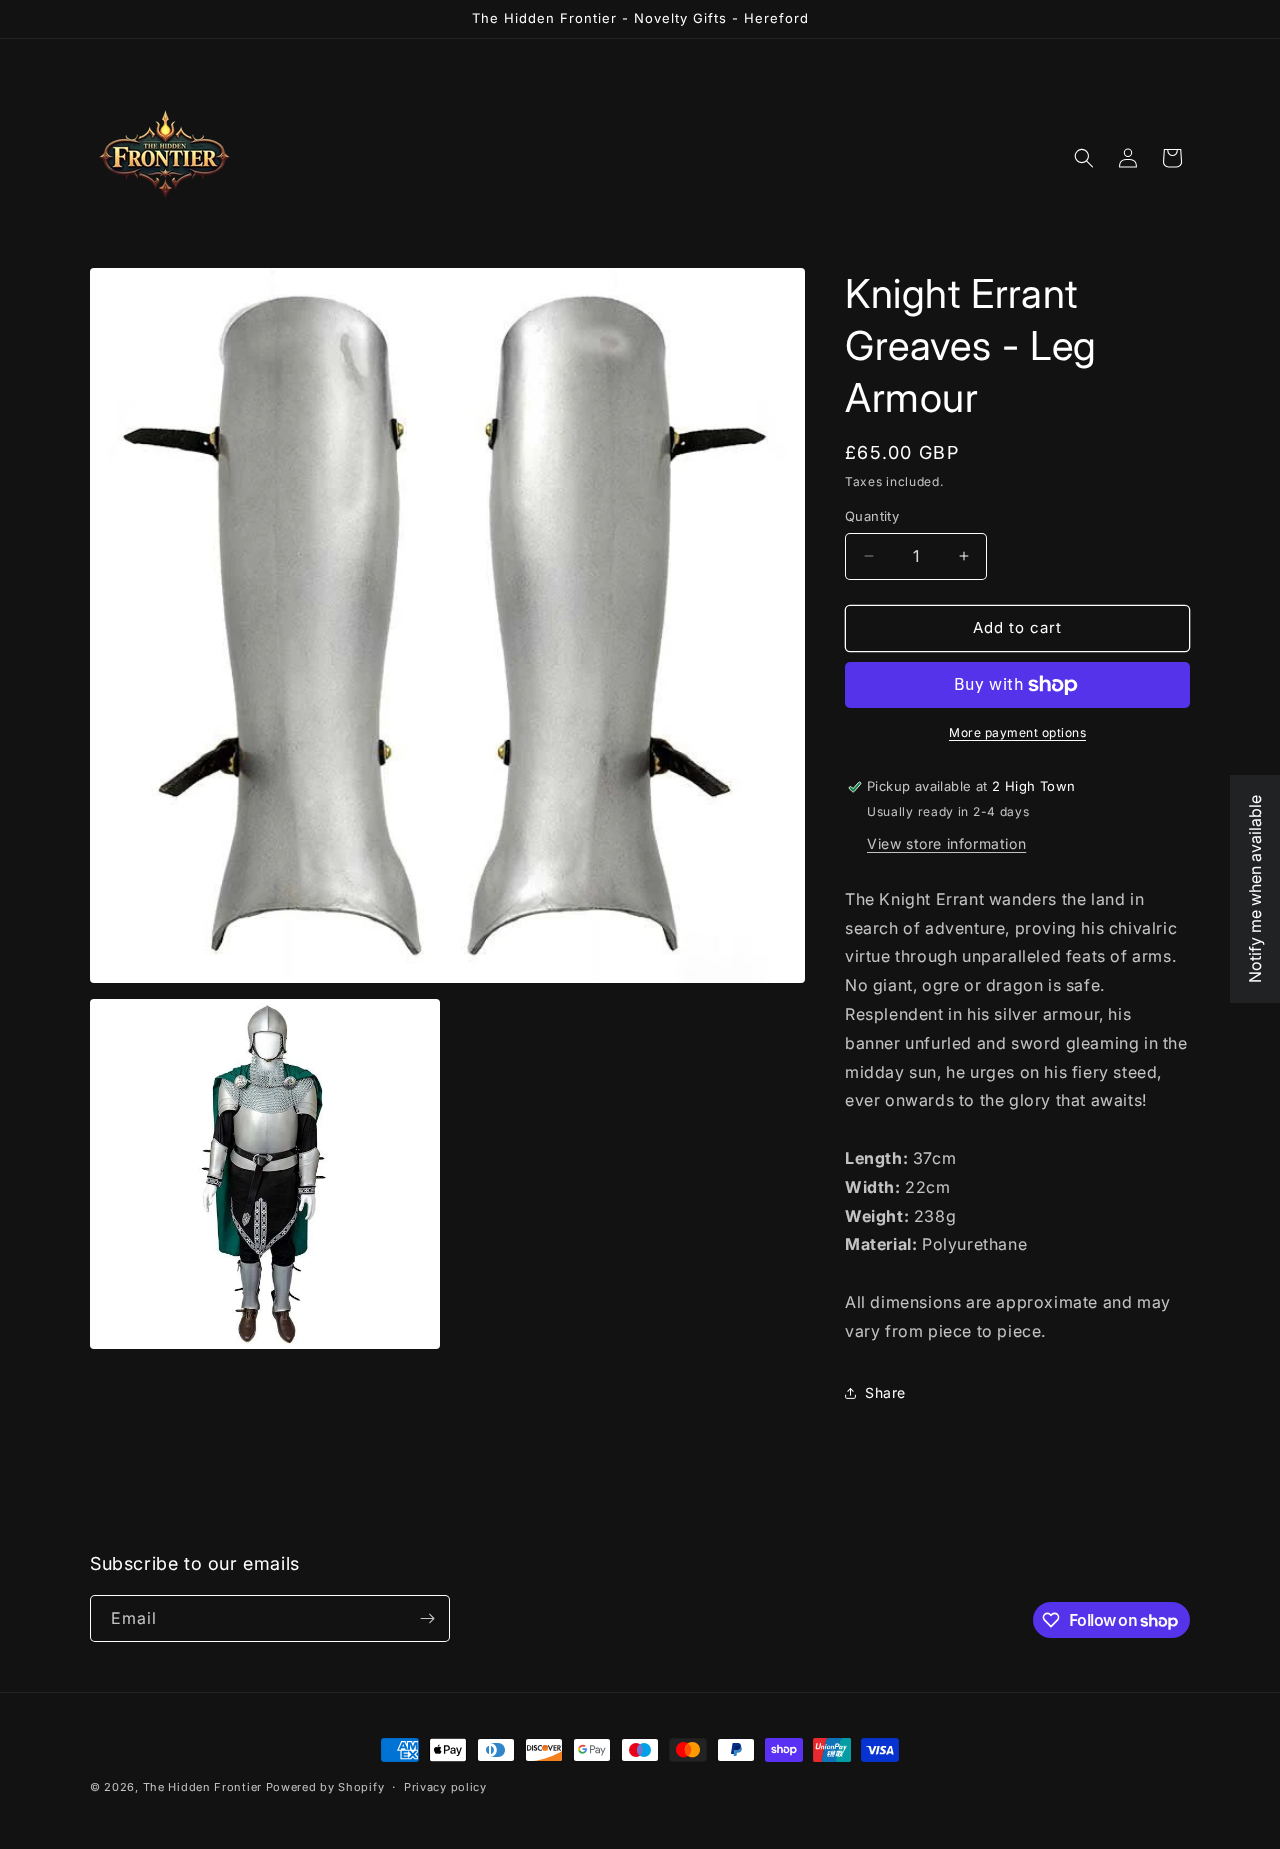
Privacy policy (445, 1787)
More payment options (1017, 732)
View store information (946, 843)
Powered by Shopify (325, 1787)
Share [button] (885, 1392)
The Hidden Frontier (202, 1787)
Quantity (872, 516)
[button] (1084, 158)
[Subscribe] (427, 1618)
